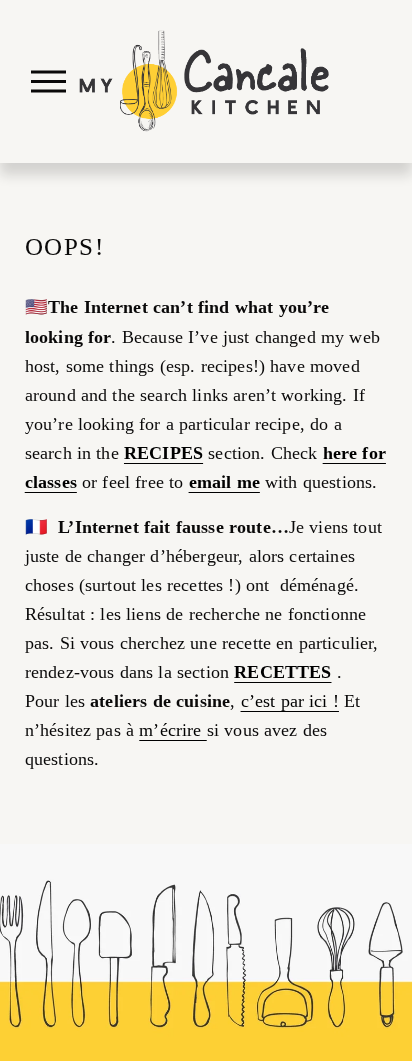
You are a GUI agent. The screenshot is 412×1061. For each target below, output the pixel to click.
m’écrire (172, 730)
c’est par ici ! (290, 701)
